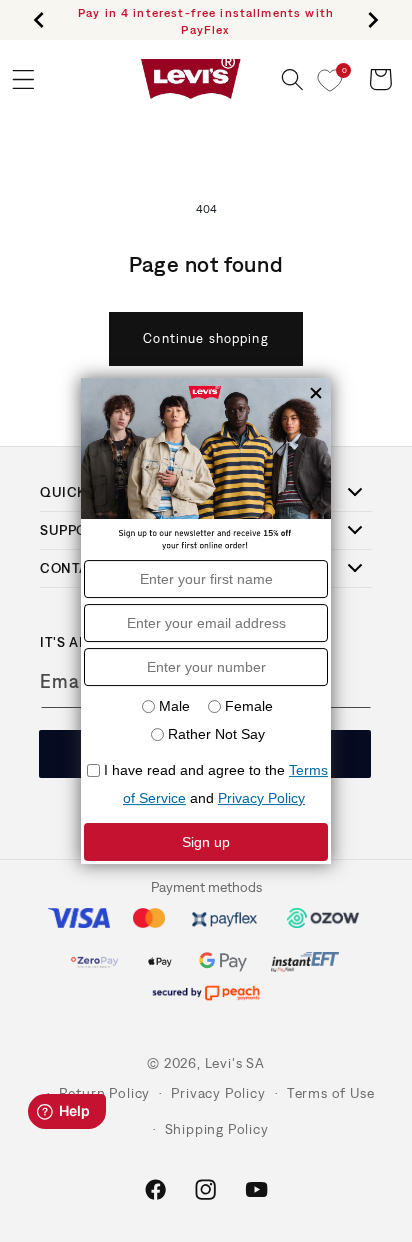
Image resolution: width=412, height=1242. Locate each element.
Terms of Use (331, 1093)
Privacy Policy (218, 1093)
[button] (292, 79)
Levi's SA (235, 1063)
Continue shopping (206, 338)
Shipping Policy (217, 1129)
